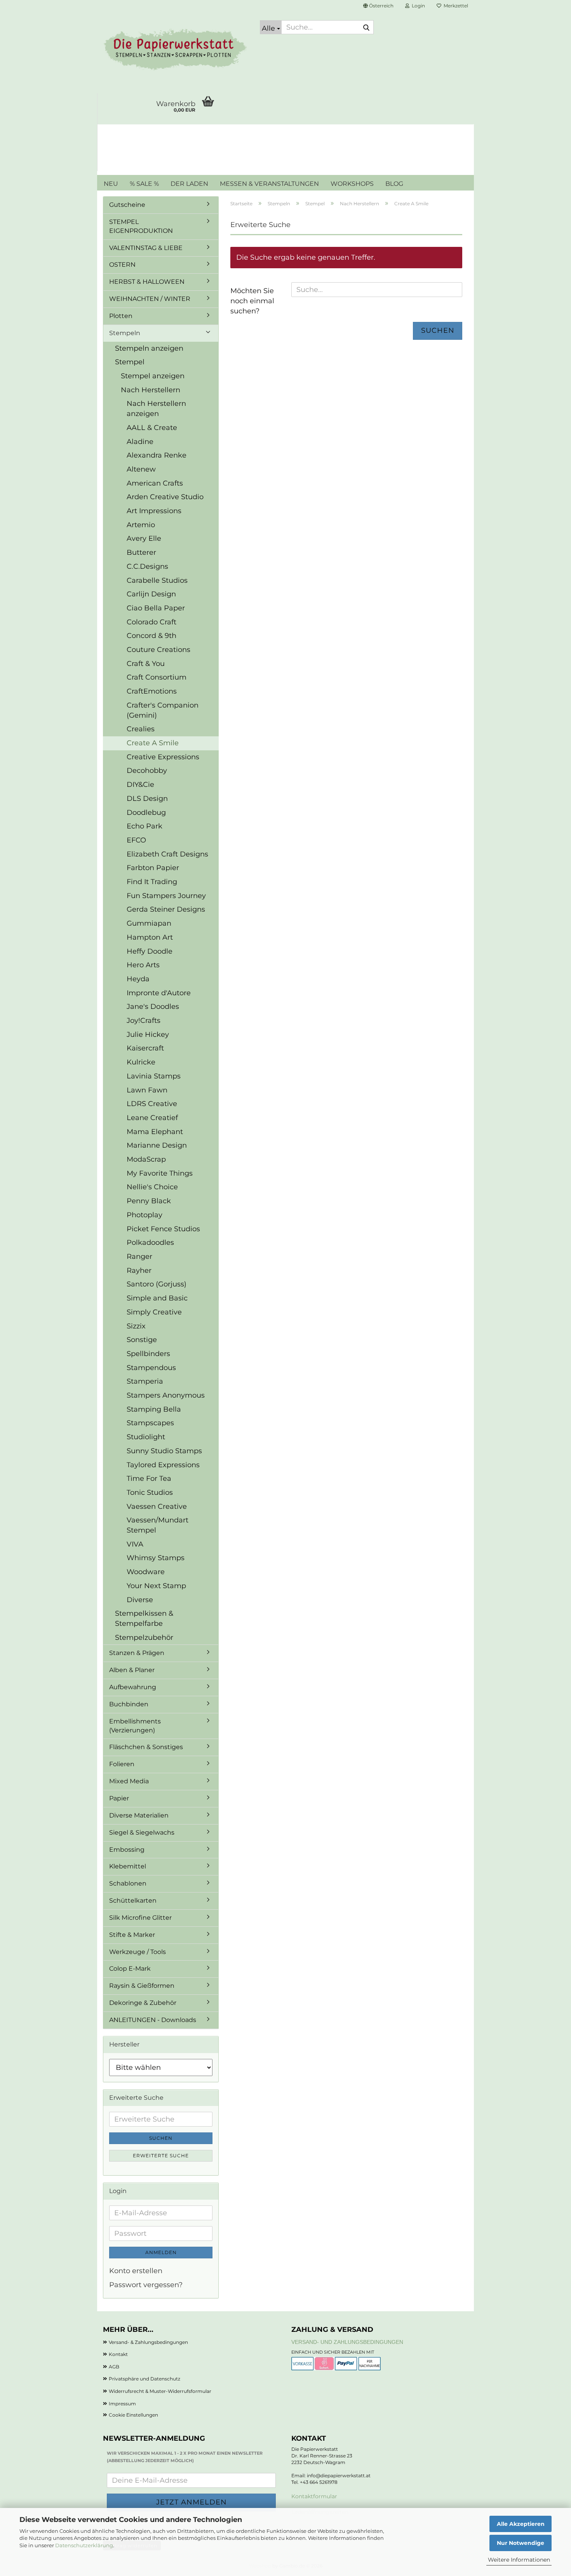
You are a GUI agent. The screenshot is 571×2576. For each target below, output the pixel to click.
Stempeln (125, 333)
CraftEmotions (152, 691)
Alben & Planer (132, 1670)
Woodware (146, 1572)
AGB (114, 2367)
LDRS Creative (152, 1104)
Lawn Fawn (147, 1090)
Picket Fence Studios (163, 1229)
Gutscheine (127, 205)
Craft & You (146, 664)
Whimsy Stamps (156, 1558)
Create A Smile (153, 743)
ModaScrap (146, 1159)
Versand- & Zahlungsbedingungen (148, 2342)
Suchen (438, 330)
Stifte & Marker (132, 1935)
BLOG (394, 184)
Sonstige (142, 1340)
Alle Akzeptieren (521, 2524)
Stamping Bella (154, 1409)
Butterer (141, 552)
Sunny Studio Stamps (164, 1451)
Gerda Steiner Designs (166, 909)
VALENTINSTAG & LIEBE (146, 248)
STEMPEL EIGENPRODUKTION (141, 226)
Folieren (122, 1764)
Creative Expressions (163, 757)
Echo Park (144, 826)
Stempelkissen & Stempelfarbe (144, 1618)
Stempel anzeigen (153, 376)
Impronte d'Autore (159, 993)
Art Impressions (154, 511)
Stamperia (145, 1381)
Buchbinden (129, 1704)
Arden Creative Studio (165, 497)
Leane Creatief (152, 1118)
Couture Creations (158, 650)
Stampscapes (150, 1423)
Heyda (138, 979)
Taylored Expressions (163, 1465)
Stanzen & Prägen (137, 1653)
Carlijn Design (151, 594)
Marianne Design (157, 1145)
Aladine (140, 442)
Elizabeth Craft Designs (167, 854)
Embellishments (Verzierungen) (135, 1726)
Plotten (121, 316)
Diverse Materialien (139, 1815)
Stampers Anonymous (166, 1395)
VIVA (135, 1544)
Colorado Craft (151, 622)
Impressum (122, 2404)
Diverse (140, 1600)
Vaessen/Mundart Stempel (158, 1525)
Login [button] (417, 6)
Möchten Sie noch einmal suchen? (252, 301)
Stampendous (151, 1368)
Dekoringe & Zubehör (143, 2003)
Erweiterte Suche (161, 2156)
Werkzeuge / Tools (138, 1952)
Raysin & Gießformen (142, 1986)
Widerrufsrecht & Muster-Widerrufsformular (160, 2391)
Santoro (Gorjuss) (157, 1284)
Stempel (130, 362)
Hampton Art (150, 937)
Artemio (141, 525)
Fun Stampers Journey (166, 896)
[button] (378, 6)
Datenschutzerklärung (84, 2545)
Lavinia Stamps (154, 1076)
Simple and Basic (157, 1298)
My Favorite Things (160, 1173)
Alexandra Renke (157, 455)
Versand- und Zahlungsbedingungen (347, 2342)
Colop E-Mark (130, 1969)
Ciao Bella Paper (156, 608)
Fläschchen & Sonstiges (146, 1747)
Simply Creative (154, 1312)
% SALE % (144, 184)
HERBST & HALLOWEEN (147, 282)
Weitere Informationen (519, 2560)
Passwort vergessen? (146, 2285)
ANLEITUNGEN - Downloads (153, 2020)
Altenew (141, 469)
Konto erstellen (136, 2271)
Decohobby (147, 771)
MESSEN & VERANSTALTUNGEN (269, 184)
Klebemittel (128, 1866)
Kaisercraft (145, 1048)
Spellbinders (148, 1354)
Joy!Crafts (144, 1021)
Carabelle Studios (157, 580)
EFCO (136, 840)
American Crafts (155, 483)
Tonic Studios (150, 1492)
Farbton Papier (153, 868)
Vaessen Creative (157, 1506)
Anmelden (161, 2252)
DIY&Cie (140, 785)
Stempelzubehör (144, 1638)
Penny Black (149, 1201)
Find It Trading (152, 882)
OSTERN (122, 265)
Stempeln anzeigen (149, 348)
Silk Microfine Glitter (140, 1918)
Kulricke (141, 1062)
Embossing (127, 1850)
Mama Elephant (155, 1132)
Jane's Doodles (153, 1007)
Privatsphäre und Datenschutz (144, 2379)
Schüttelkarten (133, 1901)
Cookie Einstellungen (133, 2415)
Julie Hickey (148, 1035)
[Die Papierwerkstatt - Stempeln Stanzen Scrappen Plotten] (176, 51)
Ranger (139, 1257)
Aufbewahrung (133, 1687)
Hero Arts (143, 965)
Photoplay (144, 1215)
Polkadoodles (150, 1243)
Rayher (139, 1271)
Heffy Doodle (150, 951)
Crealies (141, 729)
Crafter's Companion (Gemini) (163, 710)
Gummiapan (149, 923)
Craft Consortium (157, 677)
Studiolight (146, 1437)
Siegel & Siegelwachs (142, 1832)
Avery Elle (144, 538)
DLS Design (147, 799)
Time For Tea (149, 1478)
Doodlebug (146, 813)
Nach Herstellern (151, 390)
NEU (111, 184)
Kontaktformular (314, 2496)
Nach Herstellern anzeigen (156, 409)
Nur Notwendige (521, 2543)
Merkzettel (455, 6)
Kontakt (118, 2354)
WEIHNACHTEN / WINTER (150, 299)
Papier (119, 1798)
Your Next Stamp (156, 1586)
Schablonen (128, 1883)
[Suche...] (366, 28)
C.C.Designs (147, 566)
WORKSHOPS (352, 184)
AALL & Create (152, 428)
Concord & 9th (151, 636)
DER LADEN (189, 184)
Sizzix (136, 1326)
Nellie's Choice (152, 1187)
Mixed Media (129, 1781)
